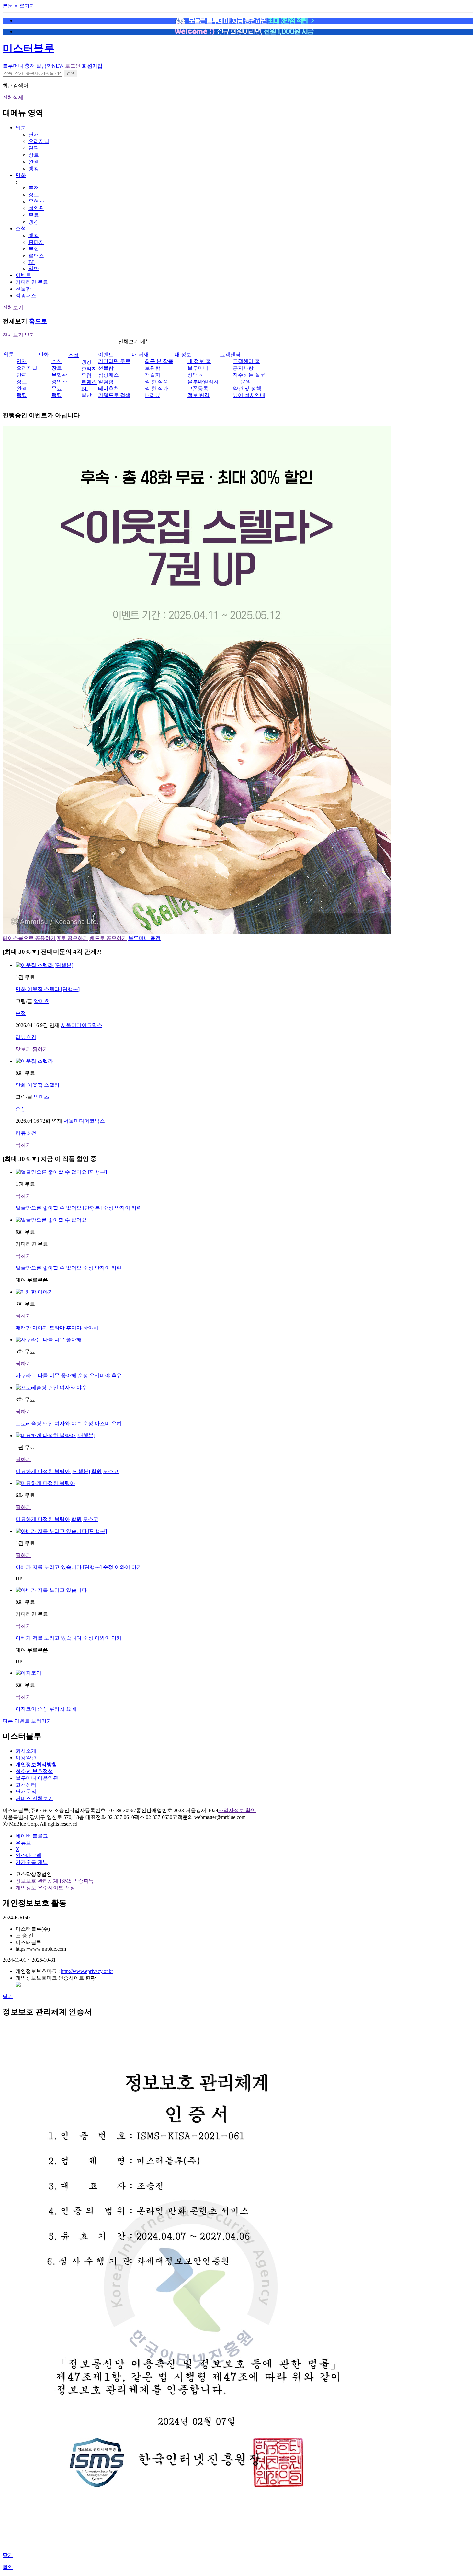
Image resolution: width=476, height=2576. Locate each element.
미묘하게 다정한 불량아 (43, 1519)
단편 (34, 148)
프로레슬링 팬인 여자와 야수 (49, 1423)
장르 (34, 155)
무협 (34, 249)
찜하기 (40, 1049)
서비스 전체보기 (34, 1798)
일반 (34, 268)
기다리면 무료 (32, 282)
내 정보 (183, 354)
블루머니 (198, 368)
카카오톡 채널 (32, 1862)
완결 (34, 162)
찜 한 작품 (156, 382)
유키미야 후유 (106, 1376)
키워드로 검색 (114, 395)
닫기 (8, 1996)
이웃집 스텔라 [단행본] (48, 989)
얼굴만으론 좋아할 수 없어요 (49, 1268)
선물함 (23, 289)
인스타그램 (28, 1855)
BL (32, 262)
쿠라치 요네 (63, 1709)
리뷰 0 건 (26, 1037)
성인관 (36, 208)
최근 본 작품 (159, 361)
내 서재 (140, 354)
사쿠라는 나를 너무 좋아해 (46, 1376)
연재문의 (26, 1792)
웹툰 (21, 128)
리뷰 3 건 (26, 1133)
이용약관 (26, 1758)
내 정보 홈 (199, 361)
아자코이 (26, 1709)
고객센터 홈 (246, 361)
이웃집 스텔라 (38, 1085)
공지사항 (243, 368)
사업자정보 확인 (237, 1810)
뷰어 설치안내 (249, 395)
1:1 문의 (242, 382)
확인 (8, 2567)
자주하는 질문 (249, 375)
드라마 (57, 1328)
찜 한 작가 (156, 388)
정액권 (195, 375)
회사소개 (26, 1751)
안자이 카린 (128, 1208)
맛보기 (23, 1049)
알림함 (50, 66)
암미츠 (41, 1001)
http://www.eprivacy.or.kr (87, 1971)
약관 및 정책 (247, 388)
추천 (34, 188)
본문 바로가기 (19, 6)
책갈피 (153, 375)
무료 (34, 215)
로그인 (73, 66)
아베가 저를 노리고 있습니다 (49, 1638)
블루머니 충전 (19, 66)
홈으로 (38, 321)
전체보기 (13, 308)
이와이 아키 (128, 1567)
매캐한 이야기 (32, 1328)
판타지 (36, 242)
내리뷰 (153, 395)
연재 (34, 134)
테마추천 (108, 388)
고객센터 (230, 354)
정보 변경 (198, 395)
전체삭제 (13, 98)
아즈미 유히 (108, 1423)
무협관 (36, 201)
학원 (96, 1471)
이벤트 (23, 275)
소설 (21, 229)
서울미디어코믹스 (82, 1025)
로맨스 (36, 256)
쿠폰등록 (198, 388)
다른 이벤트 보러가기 (27, 1721)
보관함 (153, 368)
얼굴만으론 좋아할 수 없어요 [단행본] (59, 1208)
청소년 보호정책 (34, 1771)
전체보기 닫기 (19, 335)
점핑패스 (26, 296)
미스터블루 (28, 48)
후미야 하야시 (82, 1328)
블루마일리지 (203, 382)
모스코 (111, 1471)
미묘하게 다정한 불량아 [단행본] (53, 1471)
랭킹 (34, 168)
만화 (21, 175)
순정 (21, 1013)
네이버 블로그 (32, 1836)
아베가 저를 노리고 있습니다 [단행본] (59, 1567)
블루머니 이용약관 (37, 1778)
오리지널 (39, 141)
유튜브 (23, 1843)
